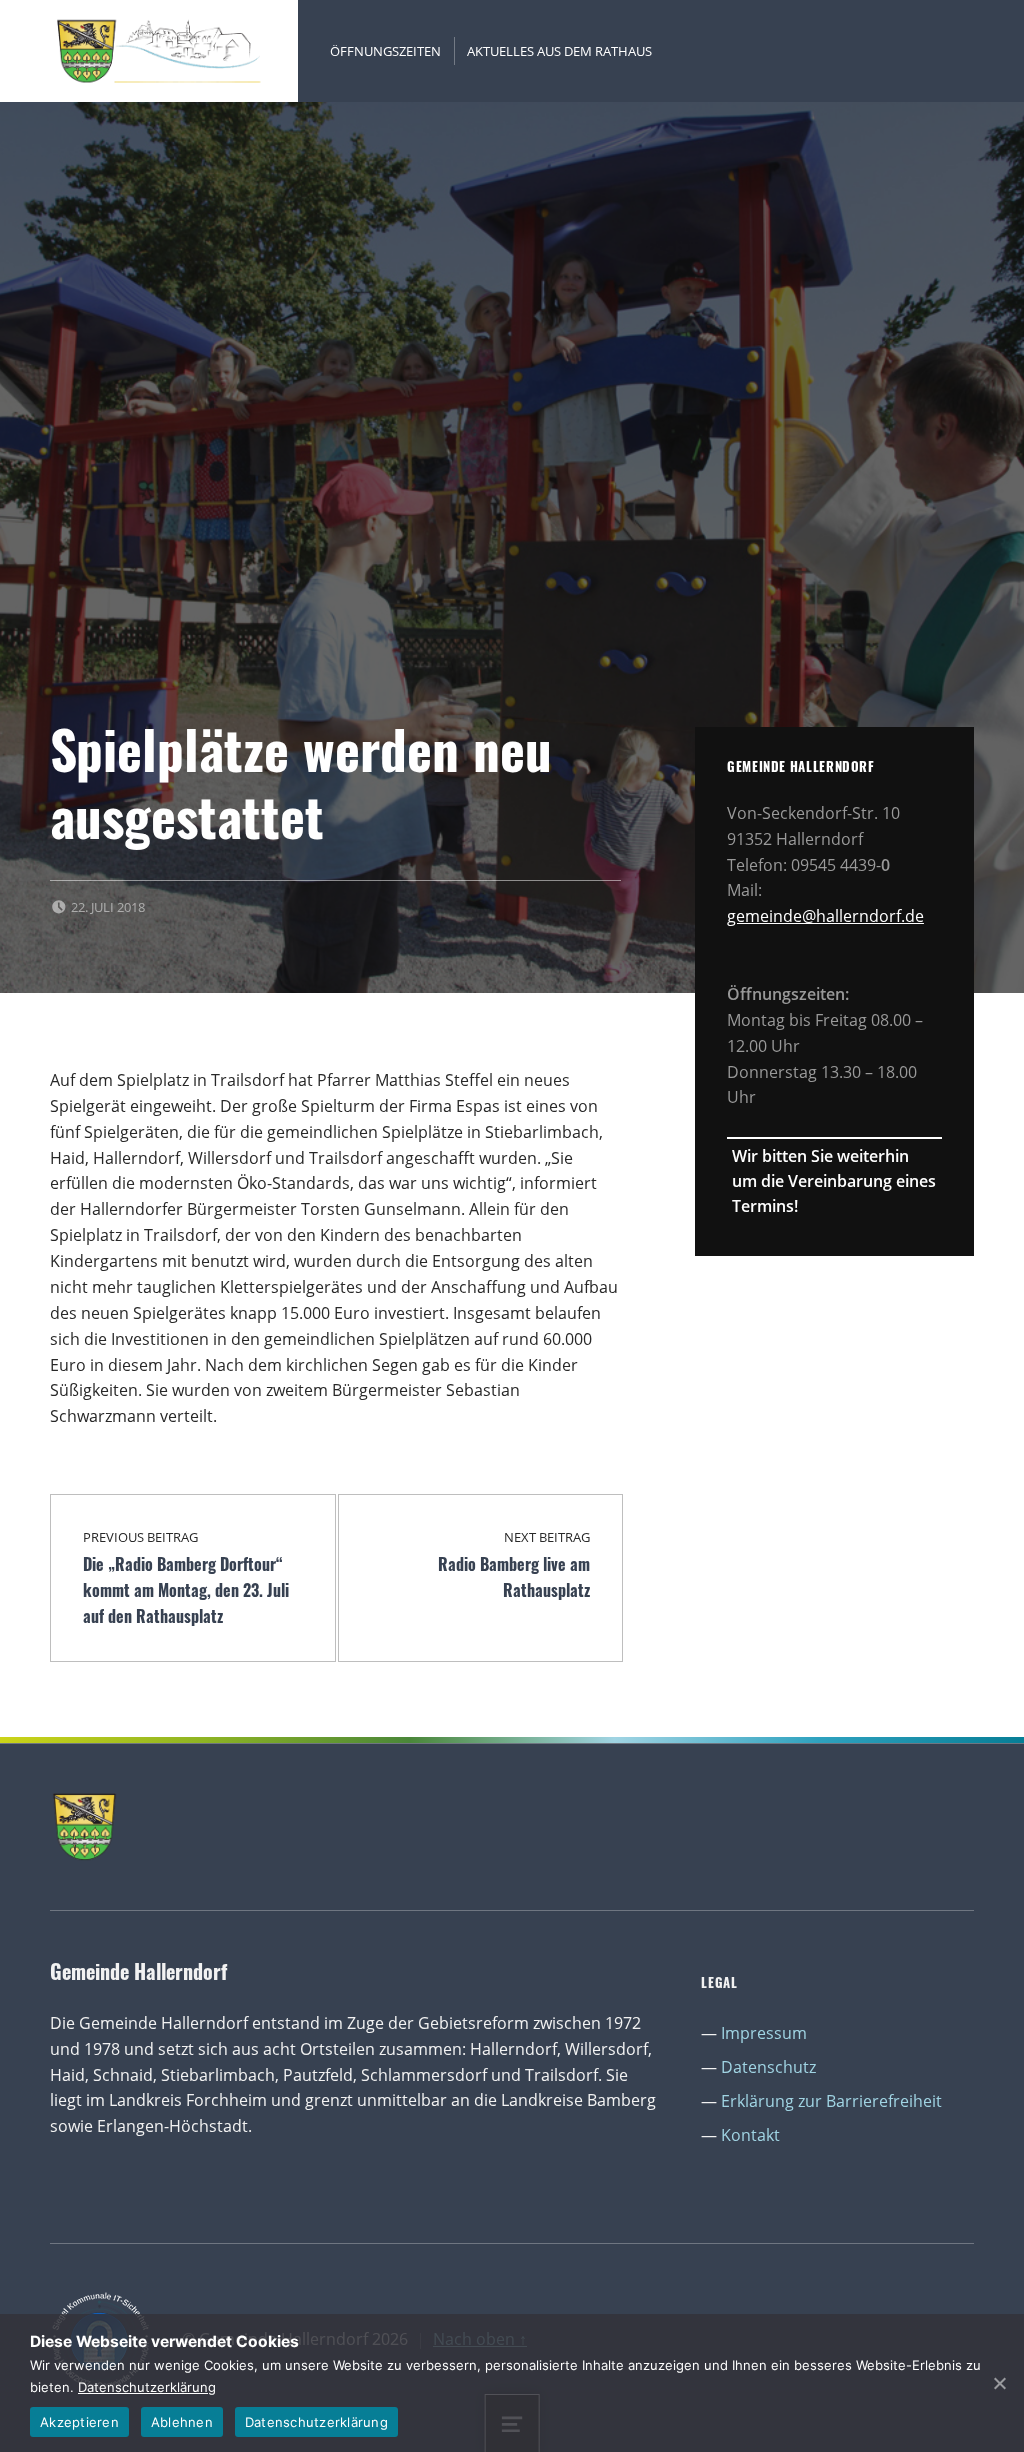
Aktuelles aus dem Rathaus (559, 51)
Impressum (764, 2033)
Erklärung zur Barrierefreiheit (831, 2101)
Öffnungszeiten (385, 51)
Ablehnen (182, 2422)
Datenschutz (768, 2067)
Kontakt (750, 2135)
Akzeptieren (79, 2422)
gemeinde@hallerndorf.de (825, 916)
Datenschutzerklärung (147, 2387)
